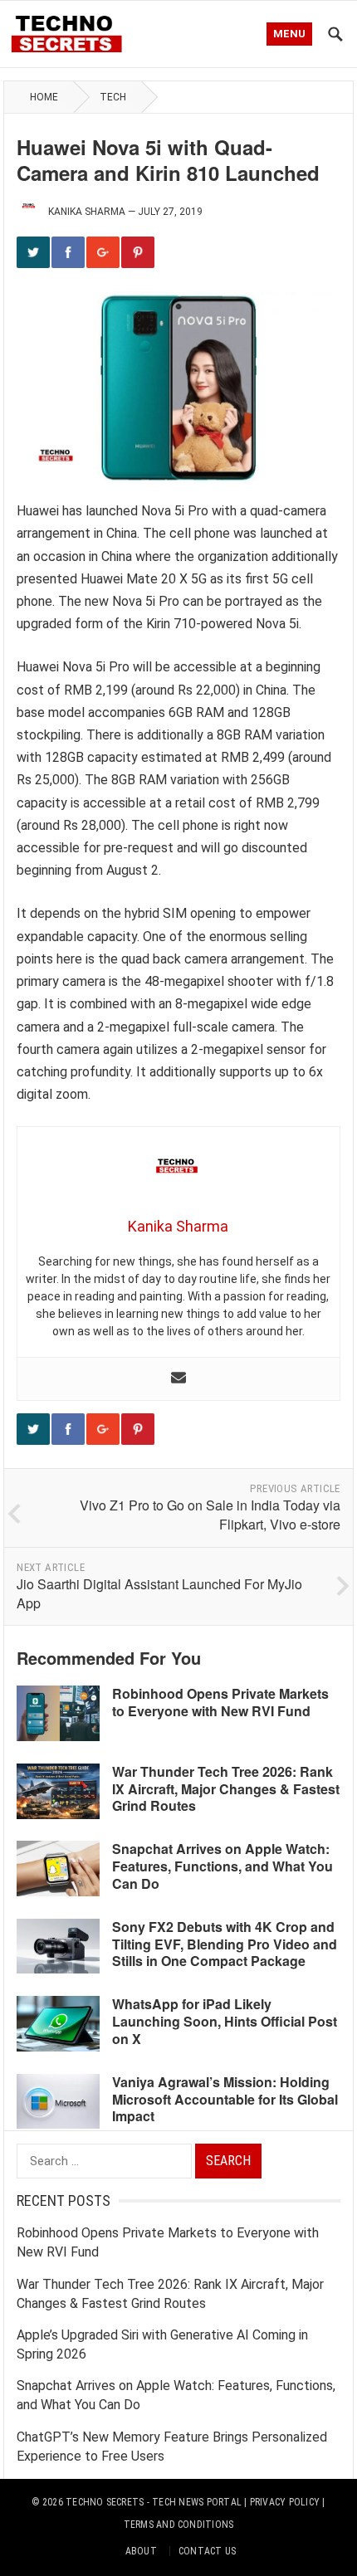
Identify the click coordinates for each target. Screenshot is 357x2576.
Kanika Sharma (87, 212)
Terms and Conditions (179, 2525)
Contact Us (207, 2551)
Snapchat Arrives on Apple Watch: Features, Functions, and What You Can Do (223, 1866)
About (141, 2551)
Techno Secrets (105, 2502)
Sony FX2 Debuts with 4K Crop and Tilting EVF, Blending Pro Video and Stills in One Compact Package (225, 1944)
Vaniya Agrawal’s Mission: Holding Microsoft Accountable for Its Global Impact (225, 2099)
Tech (113, 97)
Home (44, 97)
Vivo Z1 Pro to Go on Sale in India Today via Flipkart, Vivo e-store (210, 1515)
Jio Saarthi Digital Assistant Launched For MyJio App (159, 1593)
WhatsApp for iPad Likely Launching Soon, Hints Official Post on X (225, 2021)
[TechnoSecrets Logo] (71, 32)
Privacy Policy (285, 2502)
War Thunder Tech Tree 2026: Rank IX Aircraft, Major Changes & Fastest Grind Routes (226, 1789)
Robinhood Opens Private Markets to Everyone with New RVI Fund (220, 1702)
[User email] (178, 1379)
